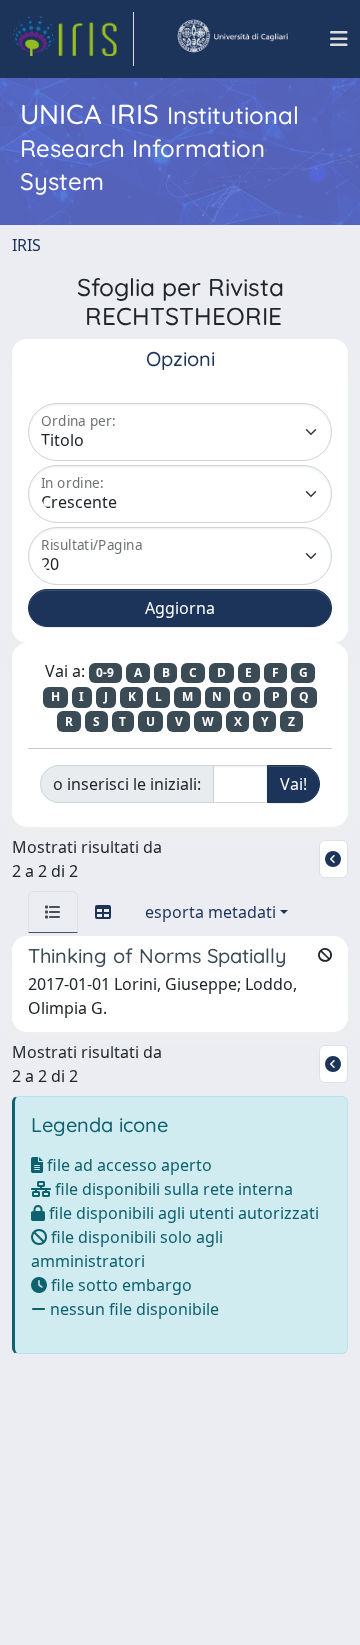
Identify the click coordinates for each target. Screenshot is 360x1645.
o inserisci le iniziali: (127, 784)
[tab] (53, 912)
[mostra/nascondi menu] (339, 39)
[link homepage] (73, 39)
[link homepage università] (232, 39)
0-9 (105, 672)
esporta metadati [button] (210, 912)
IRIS (26, 245)
